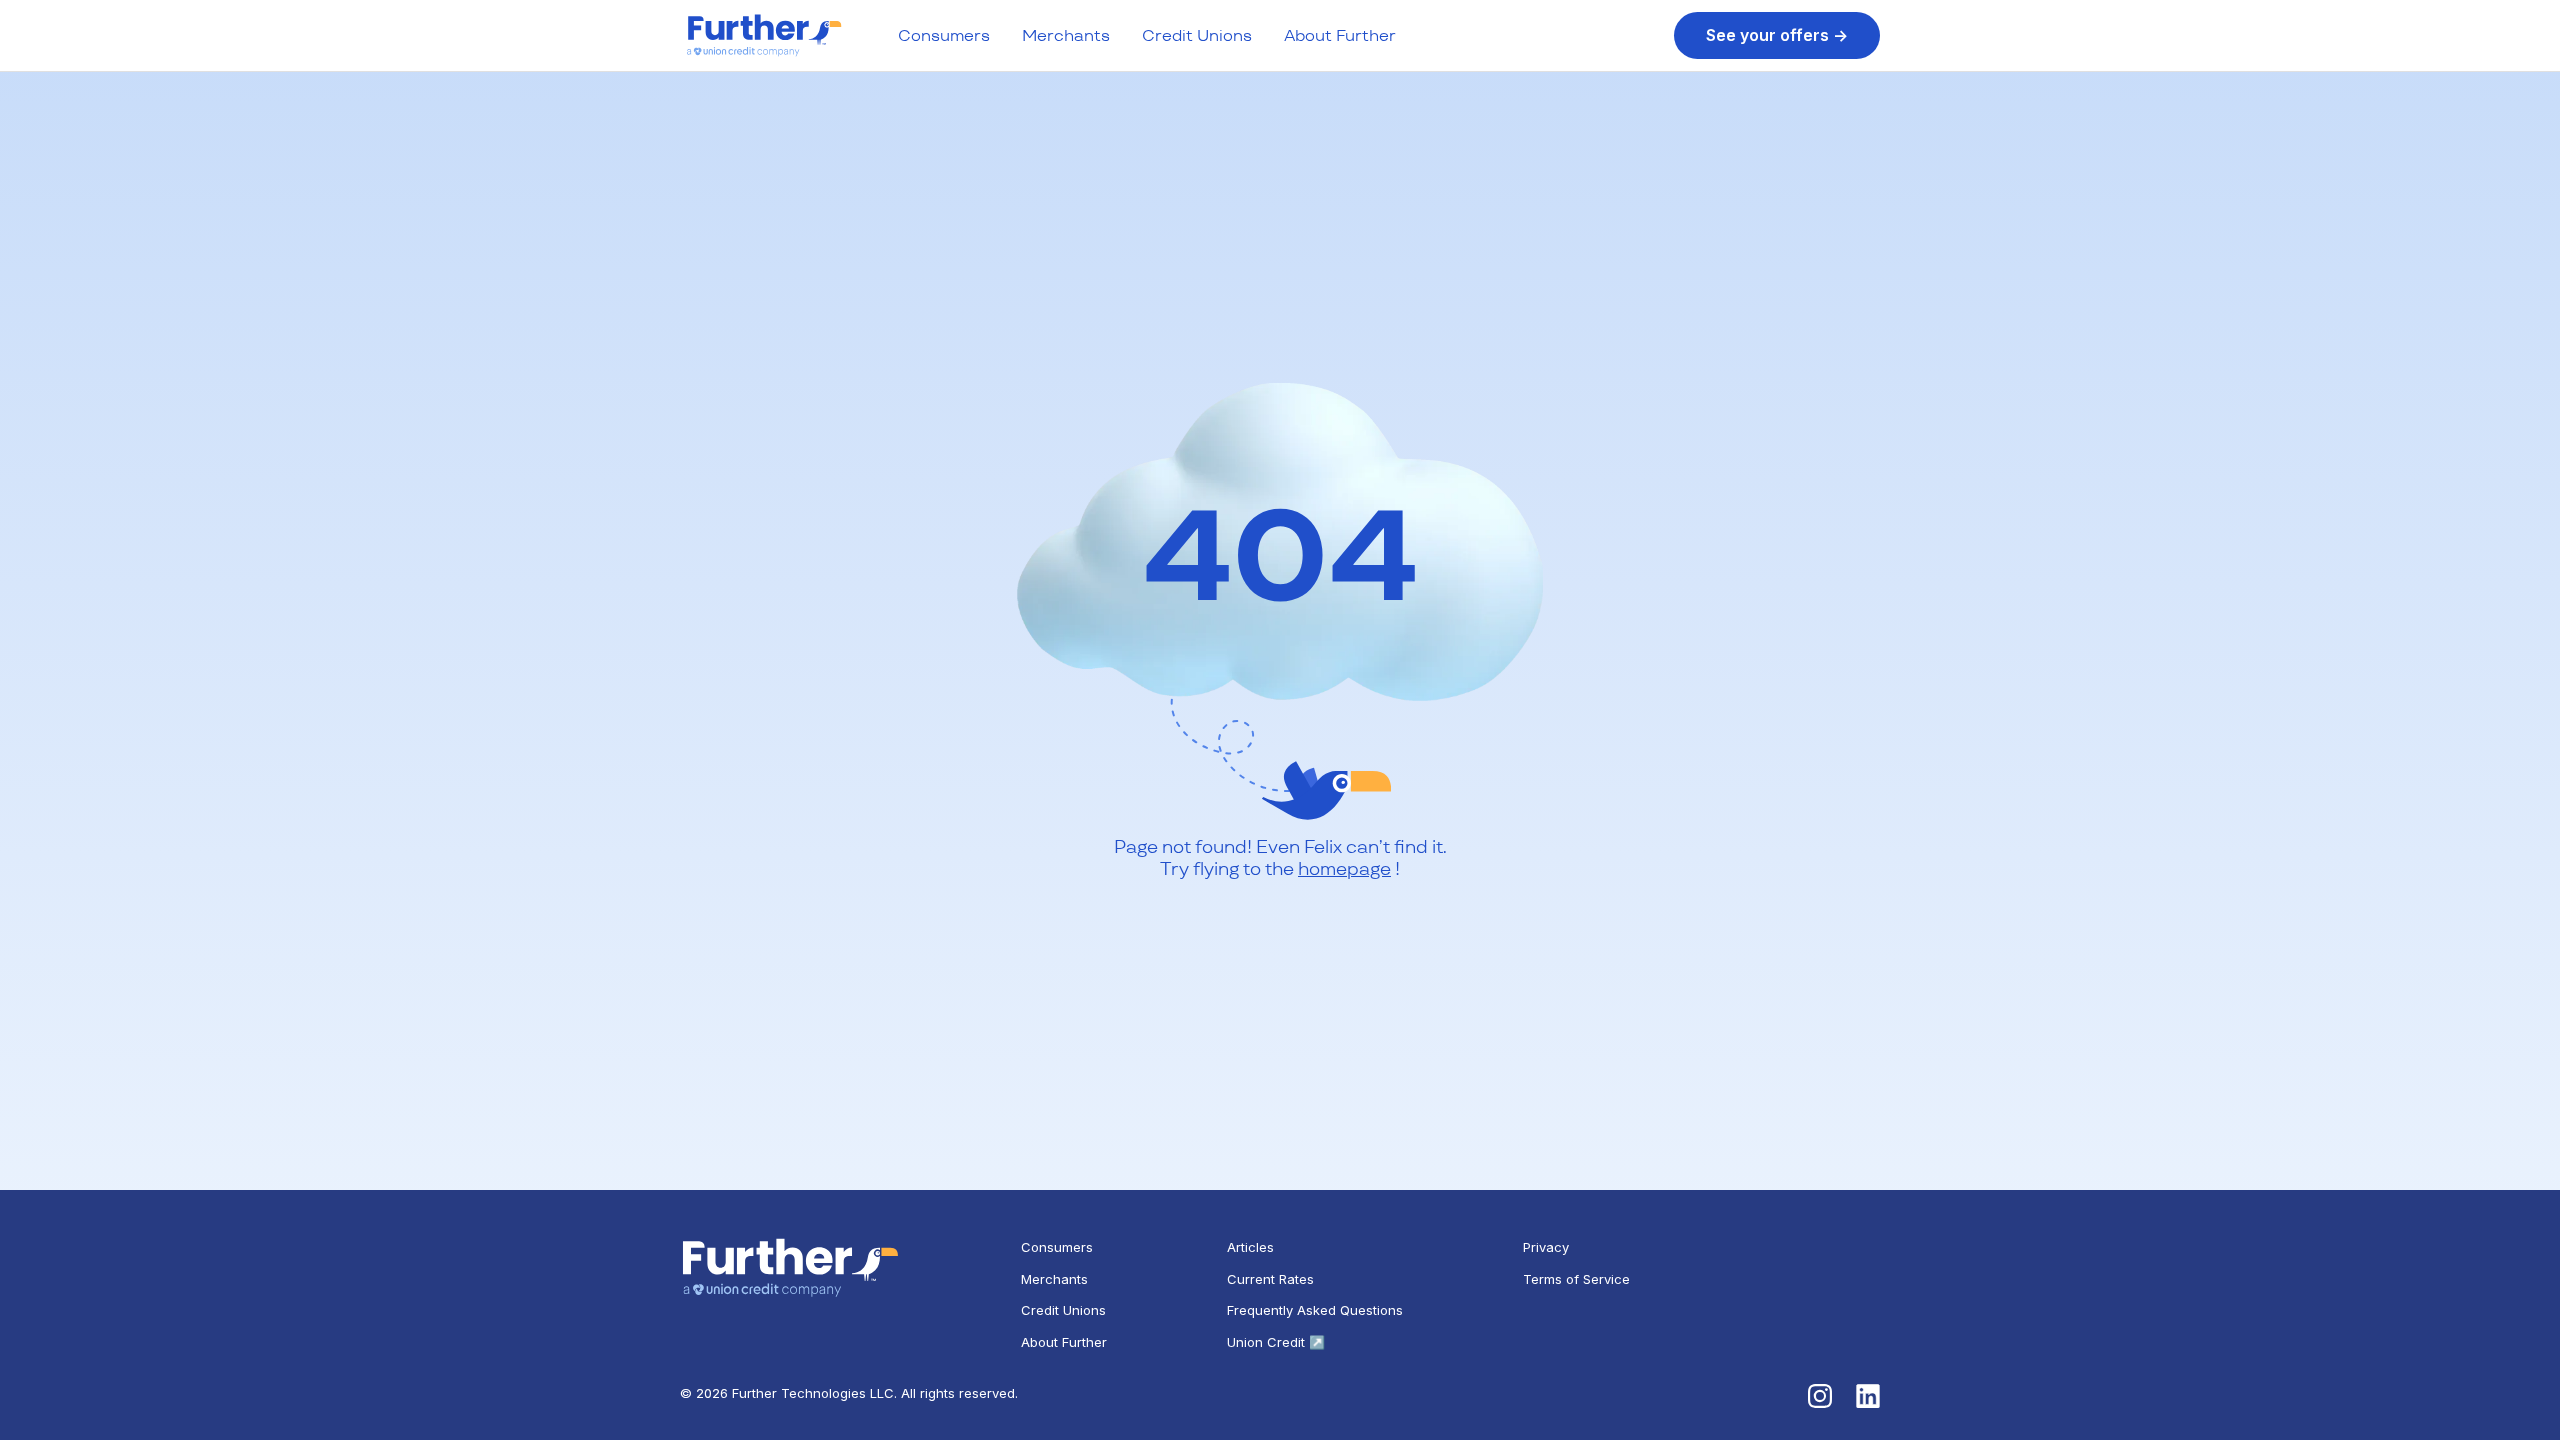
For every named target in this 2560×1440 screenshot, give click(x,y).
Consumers (944, 35)
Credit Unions (1197, 35)
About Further (1340, 35)
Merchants (1066, 35)
